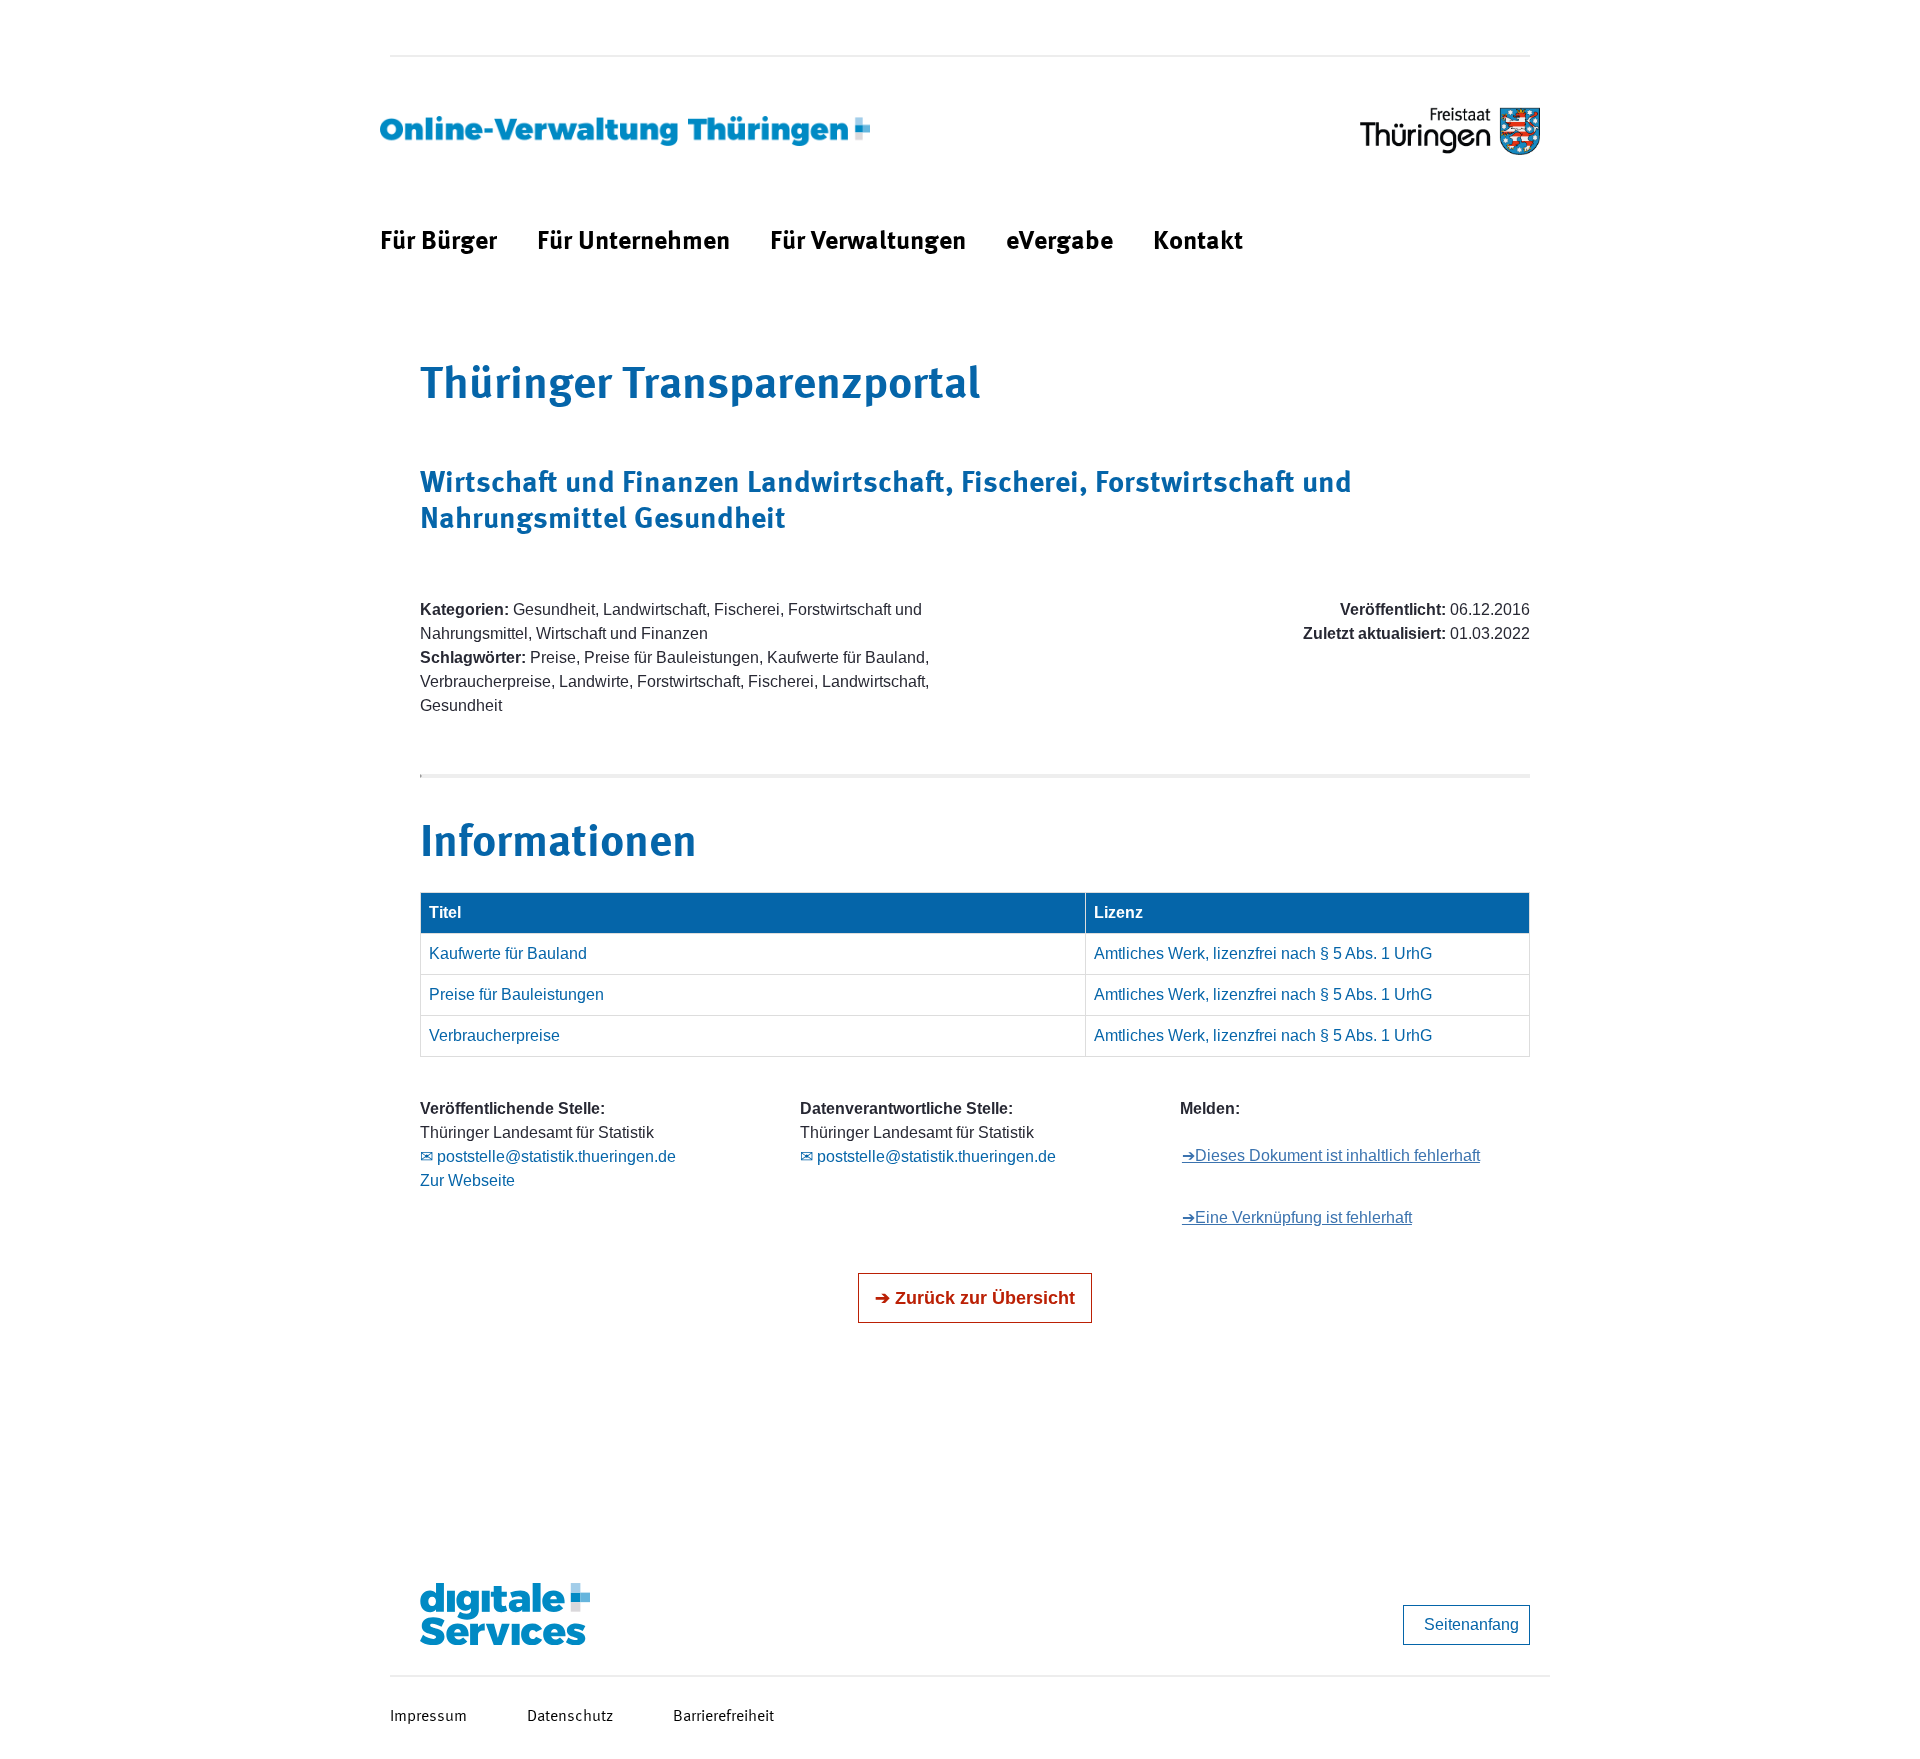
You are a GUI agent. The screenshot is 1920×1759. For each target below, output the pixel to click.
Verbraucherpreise (494, 1035)
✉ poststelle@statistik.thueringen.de (548, 1156)
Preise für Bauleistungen (516, 994)
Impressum (428, 1717)
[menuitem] (438, 242)
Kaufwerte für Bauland (508, 953)
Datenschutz (570, 1717)
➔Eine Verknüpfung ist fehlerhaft (1297, 1217)
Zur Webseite (467, 1180)
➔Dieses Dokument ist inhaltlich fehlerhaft (1331, 1155)
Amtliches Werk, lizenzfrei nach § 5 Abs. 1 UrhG (1263, 953)
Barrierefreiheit (723, 1717)
